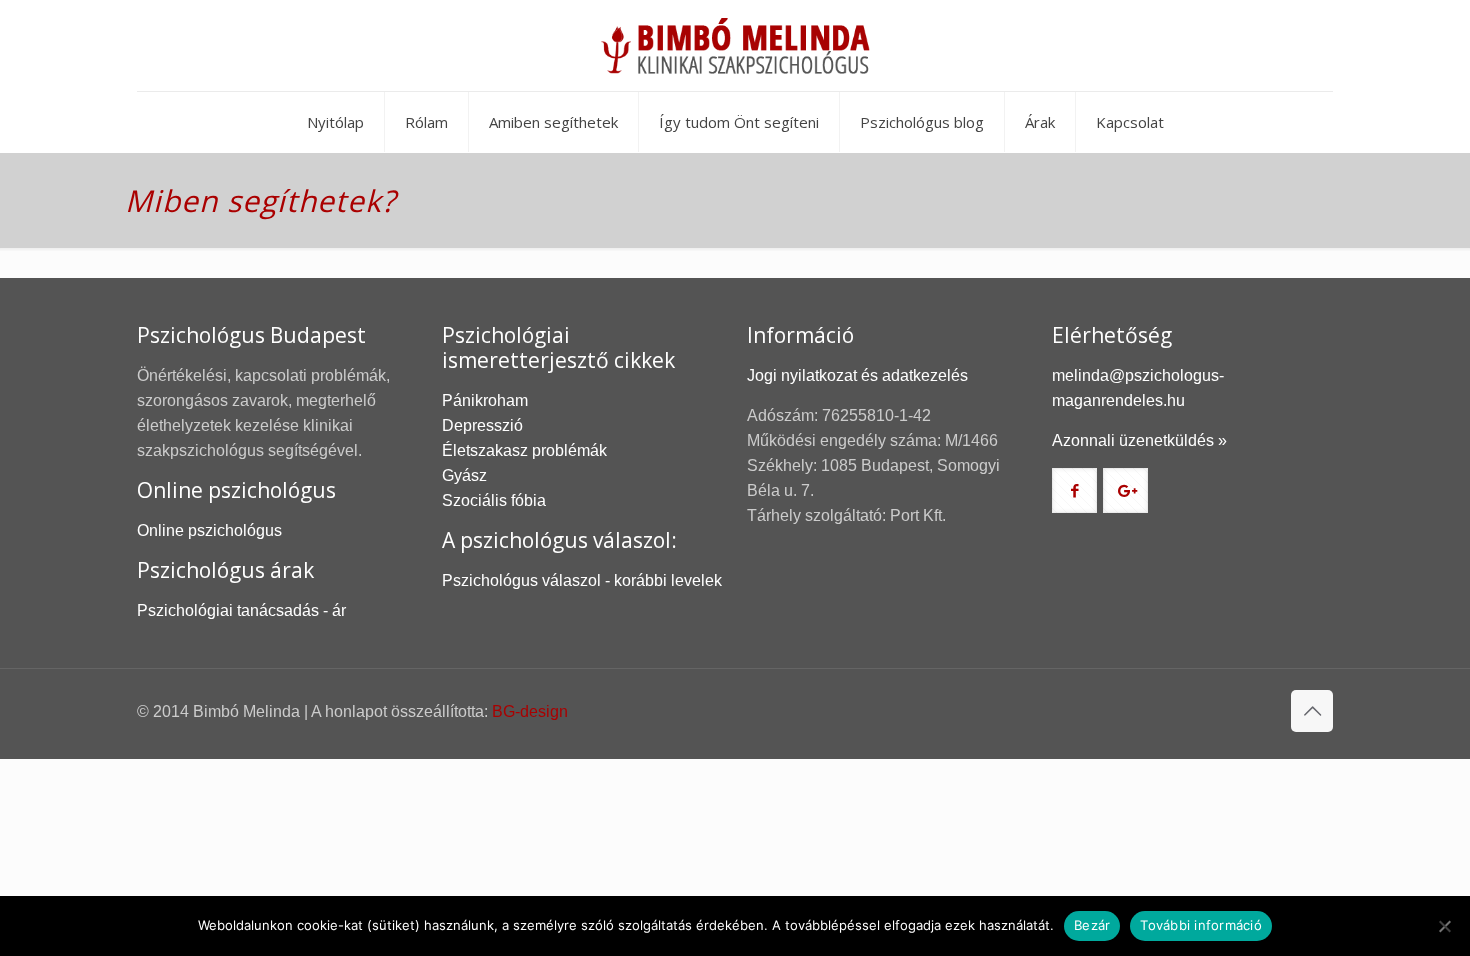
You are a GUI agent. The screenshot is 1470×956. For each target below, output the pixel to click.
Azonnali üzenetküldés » (1139, 440)
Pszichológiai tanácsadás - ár (241, 610)
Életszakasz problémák (524, 450)
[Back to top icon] (1312, 711)
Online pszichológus (209, 530)
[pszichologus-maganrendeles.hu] (735, 45)
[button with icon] (1074, 490)
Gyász (464, 475)
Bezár (1092, 925)
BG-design (530, 711)
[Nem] (1445, 926)
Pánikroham (485, 400)
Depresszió (482, 425)
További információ (1201, 925)
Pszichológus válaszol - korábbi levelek (582, 580)
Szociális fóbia (494, 500)
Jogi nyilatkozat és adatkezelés (857, 375)
